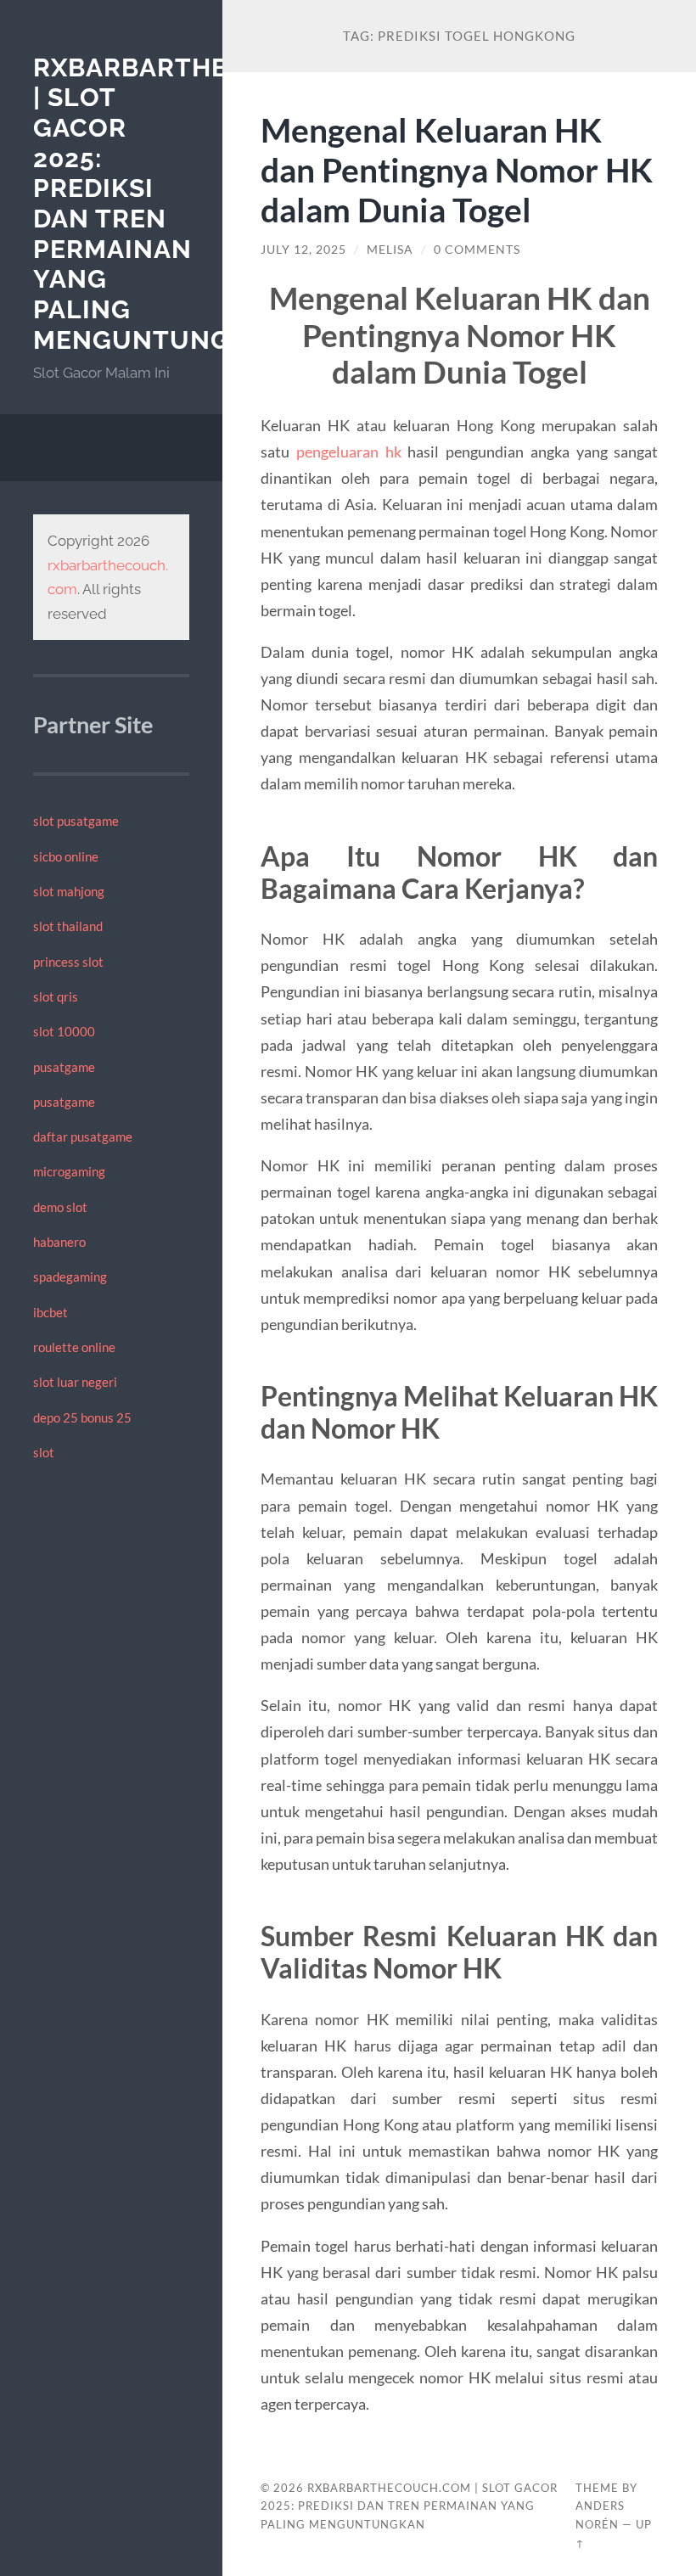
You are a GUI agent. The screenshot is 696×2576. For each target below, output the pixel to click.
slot (44, 1452)
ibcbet (51, 1312)
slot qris (56, 996)
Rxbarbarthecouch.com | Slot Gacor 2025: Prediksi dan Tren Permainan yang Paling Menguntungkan (409, 2506)
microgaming (69, 1171)
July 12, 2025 (303, 250)
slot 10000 (64, 1031)
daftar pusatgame (83, 1136)
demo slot (60, 1207)
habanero (59, 1242)
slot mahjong (69, 891)
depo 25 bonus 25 (82, 1417)
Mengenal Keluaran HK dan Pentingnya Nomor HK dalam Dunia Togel (457, 169)
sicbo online (66, 856)
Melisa (390, 250)
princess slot (68, 962)
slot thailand (68, 926)
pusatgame (64, 1067)
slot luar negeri (75, 1382)
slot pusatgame (76, 821)
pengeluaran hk (349, 452)
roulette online (74, 1347)
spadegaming (70, 1277)
